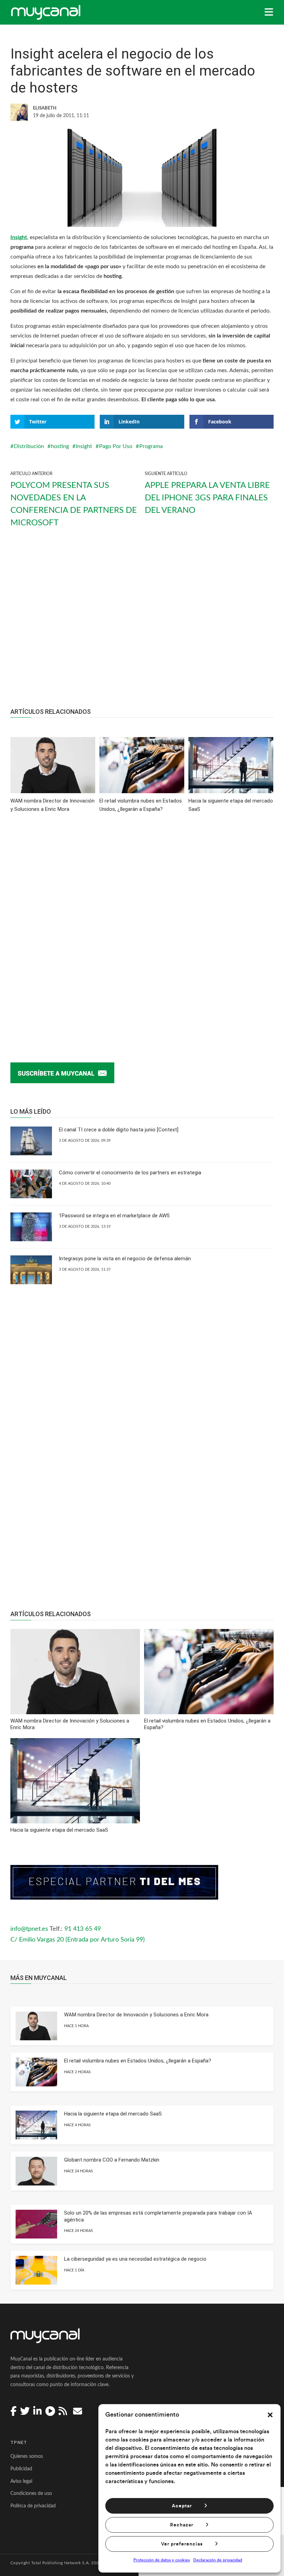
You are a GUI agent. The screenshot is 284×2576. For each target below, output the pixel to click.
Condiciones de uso (31, 2494)
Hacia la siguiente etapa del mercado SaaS (113, 2114)
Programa (151, 446)
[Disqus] (142, 927)
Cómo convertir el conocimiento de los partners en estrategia (130, 1173)
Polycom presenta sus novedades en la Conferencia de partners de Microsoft (74, 504)
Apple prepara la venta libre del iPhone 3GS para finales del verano (207, 498)
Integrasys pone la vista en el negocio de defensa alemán (125, 1259)
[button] (270, 2415)
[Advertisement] (142, 624)
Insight (19, 237)
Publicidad (21, 2469)
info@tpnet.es (29, 1929)
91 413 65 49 (83, 1929)
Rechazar (182, 2525)
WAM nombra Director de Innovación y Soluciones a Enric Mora (136, 2015)
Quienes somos (27, 2456)
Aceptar (182, 2506)
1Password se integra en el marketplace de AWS (114, 1216)
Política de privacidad (33, 2506)
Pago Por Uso (116, 446)
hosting (60, 446)
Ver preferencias (182, 2544)
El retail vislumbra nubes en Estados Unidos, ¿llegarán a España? (138, 2061)
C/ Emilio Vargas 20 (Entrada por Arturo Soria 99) (78, 1940)
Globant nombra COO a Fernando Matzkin (112, 2160)
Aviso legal (21, 2481)
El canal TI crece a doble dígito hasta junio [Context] (119, 1130)
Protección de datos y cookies (162, 2560)
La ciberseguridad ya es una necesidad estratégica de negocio (135, 2259)
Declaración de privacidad (218, 2560)
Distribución (29, 446)
